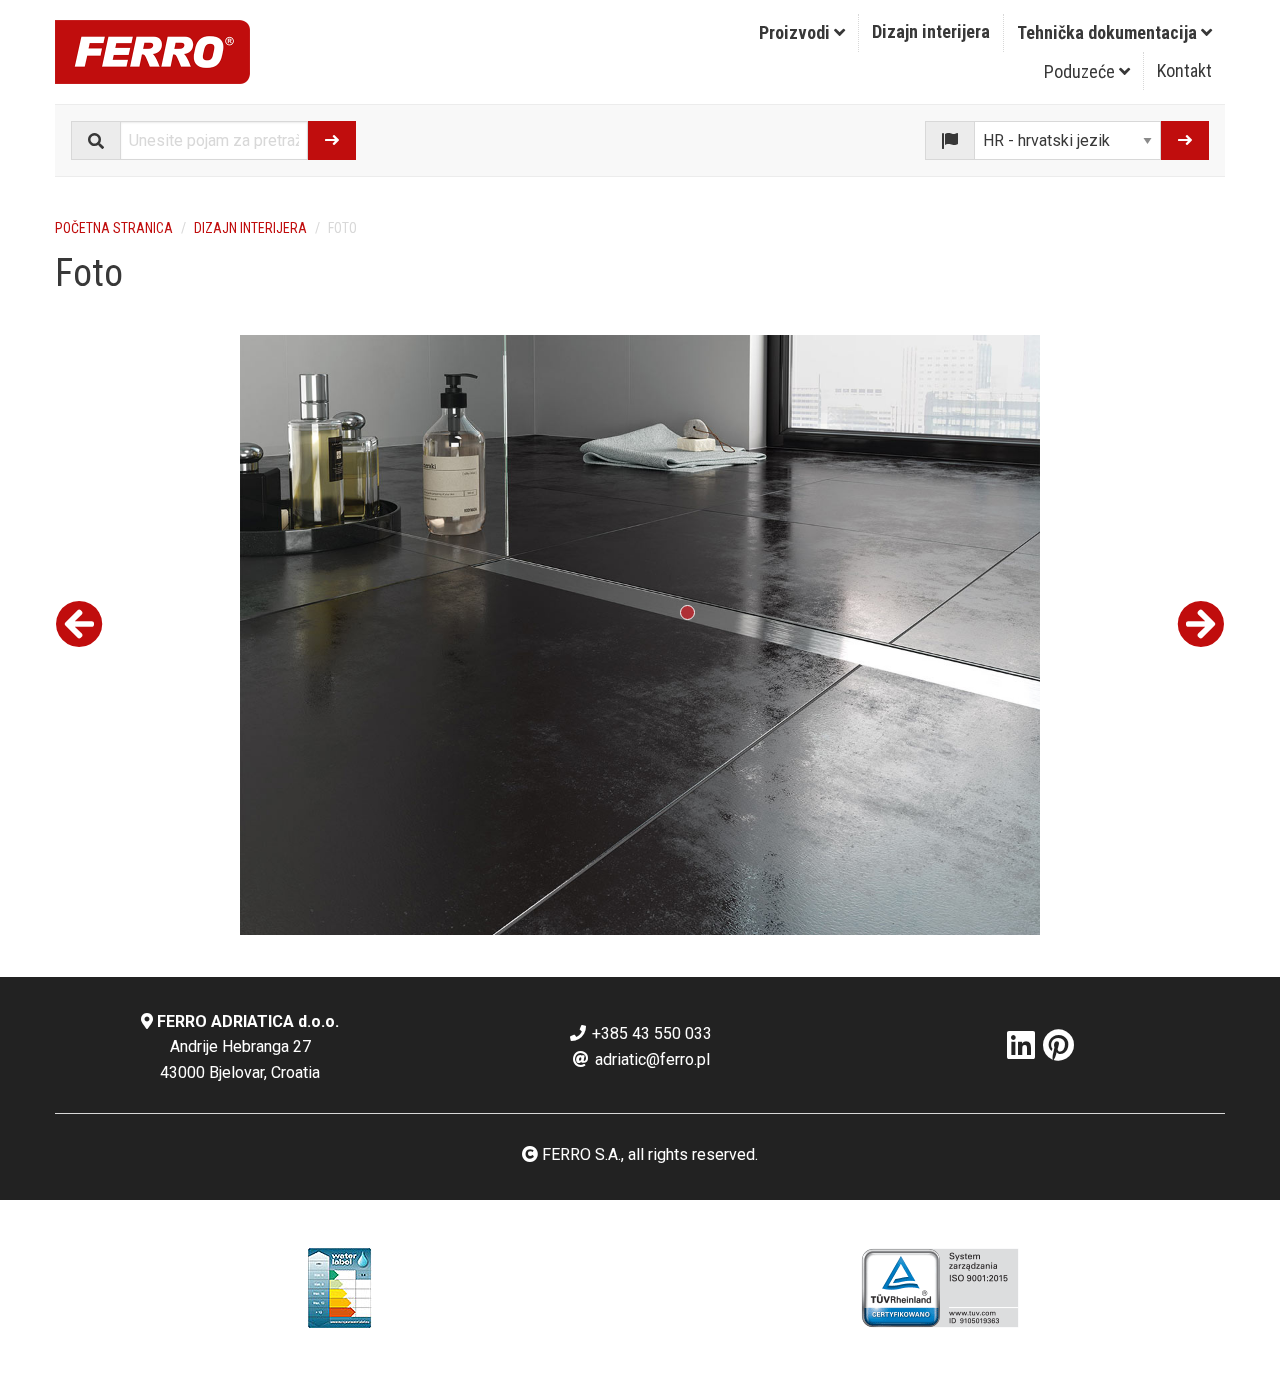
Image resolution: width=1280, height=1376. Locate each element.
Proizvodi (796, 32)
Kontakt (1184, 70)
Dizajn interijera (931, 31)
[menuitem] (802, 33)
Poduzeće (1081, 71)
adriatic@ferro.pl (650, 1059)
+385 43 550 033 (650, 1033)
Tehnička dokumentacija (1109, 32)
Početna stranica (114, 228)
